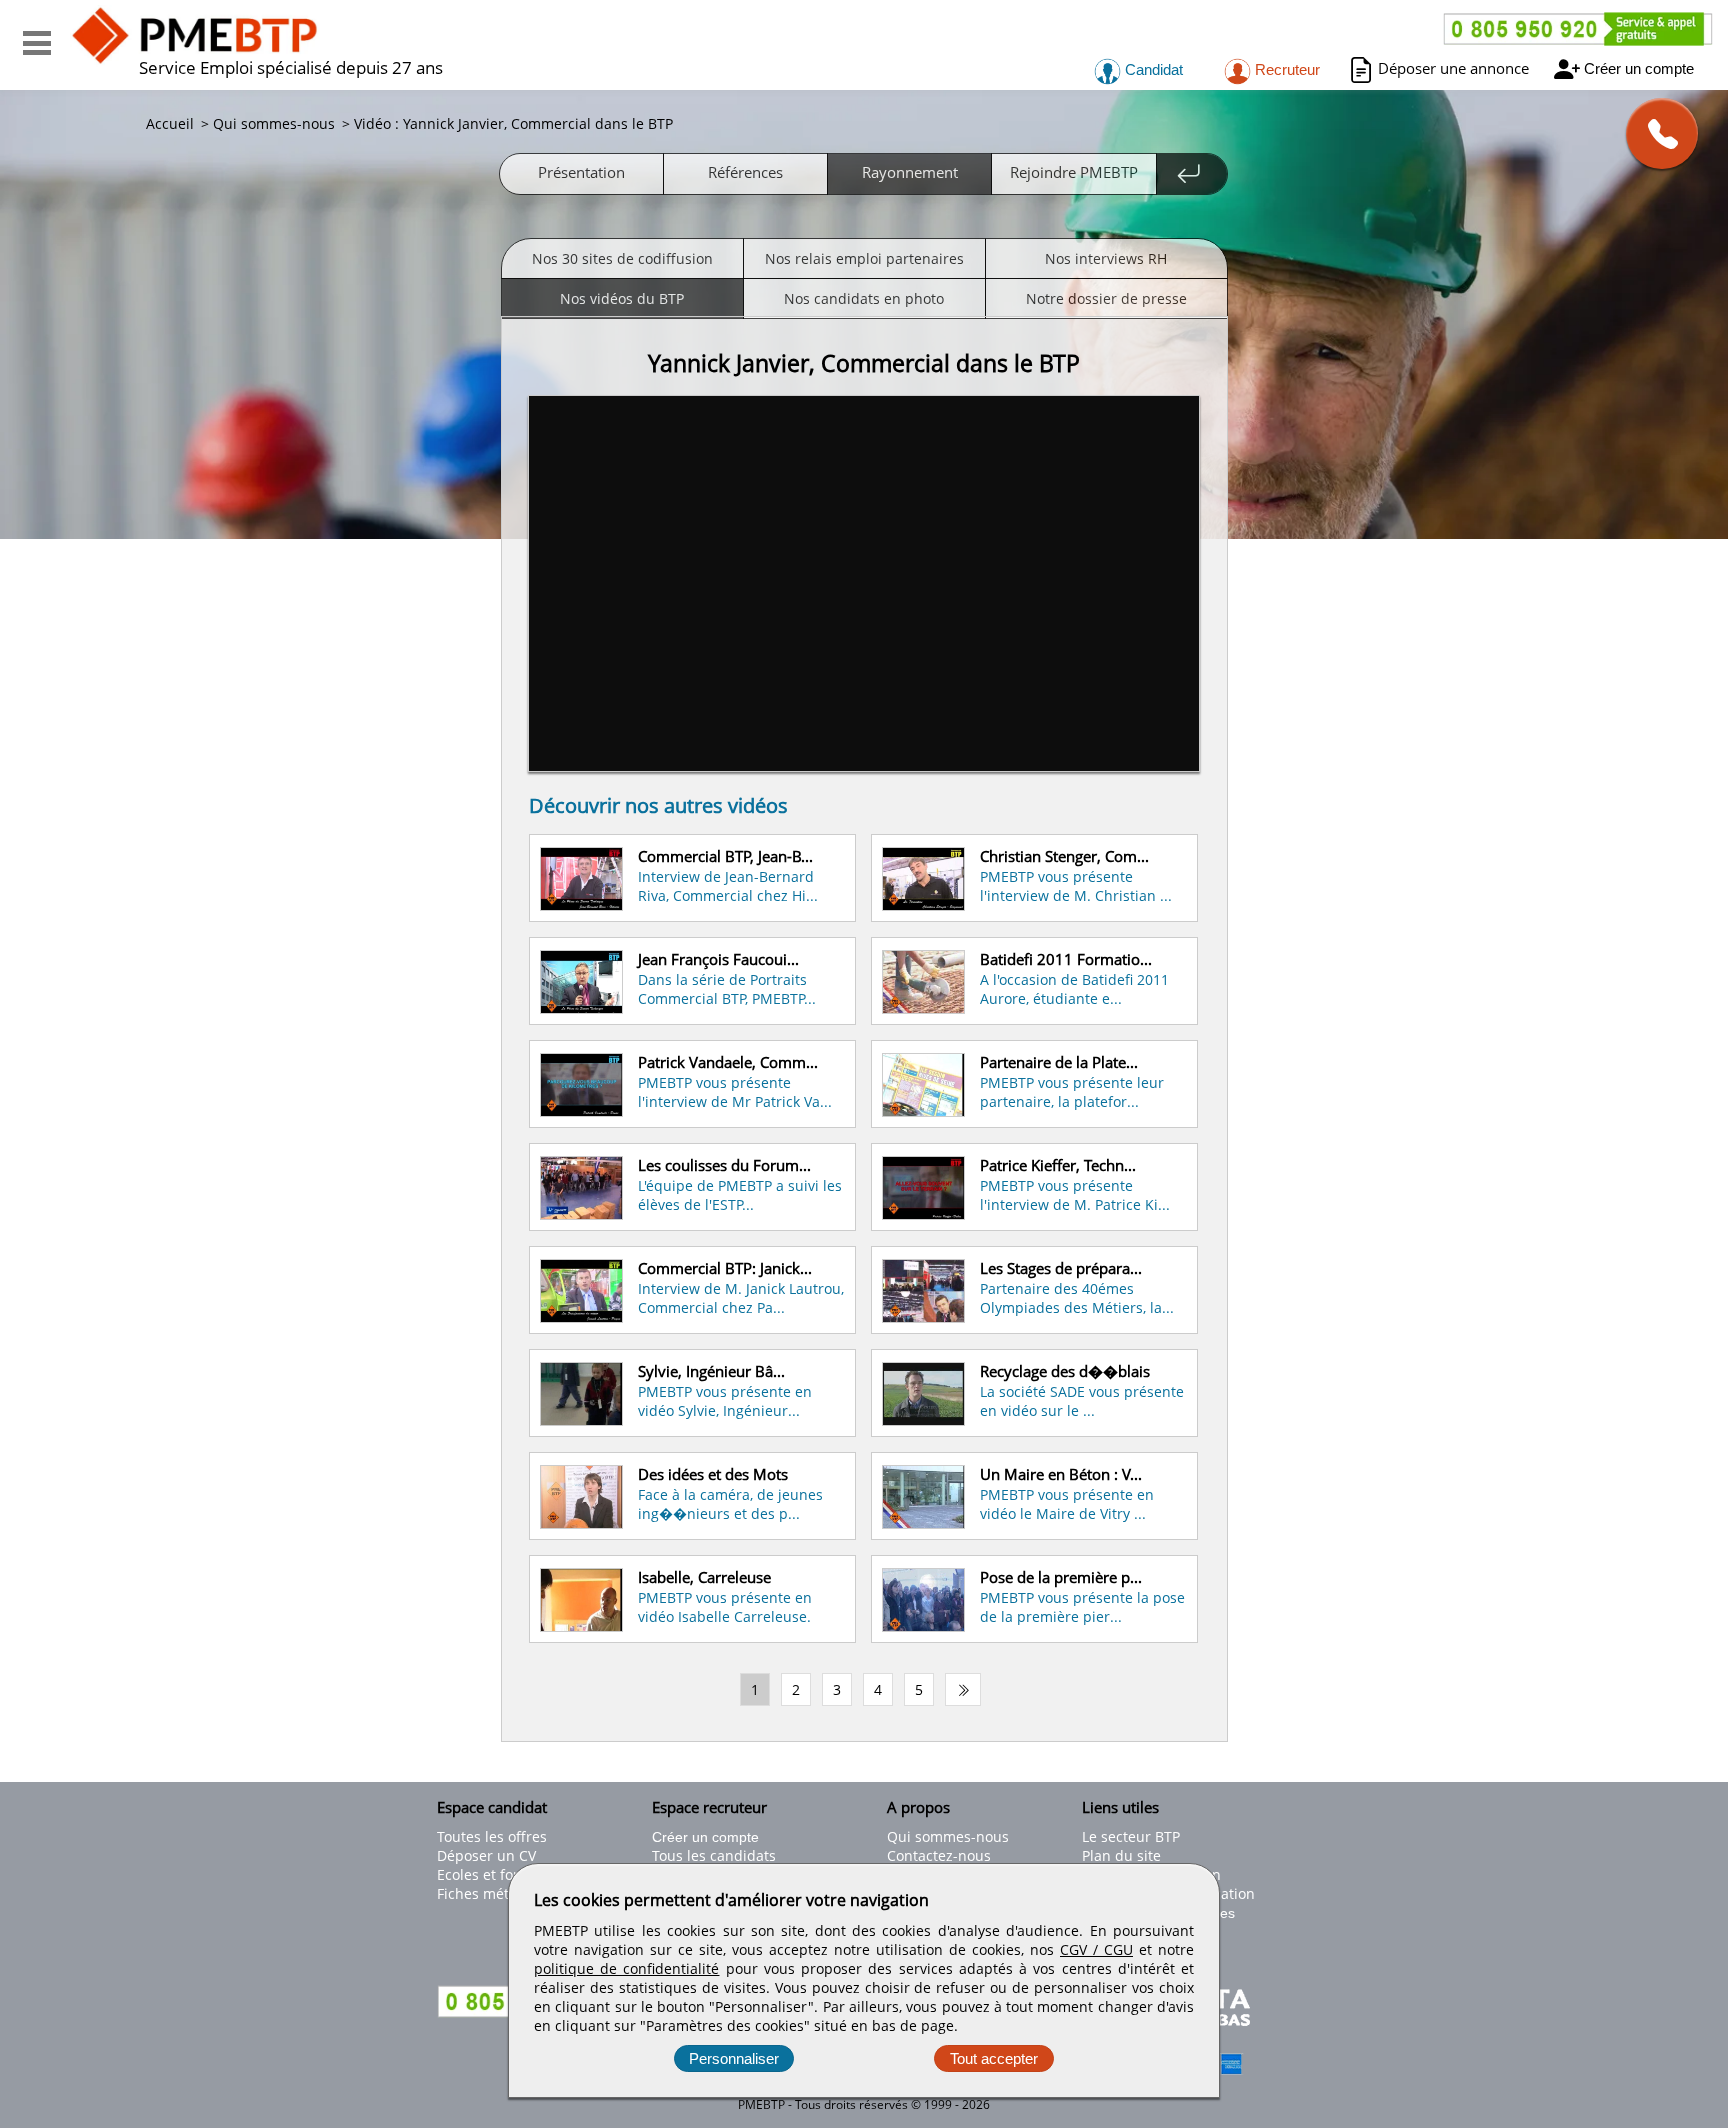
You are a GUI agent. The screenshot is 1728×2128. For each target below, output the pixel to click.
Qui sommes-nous (948, 1836)
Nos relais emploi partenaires (864, 258)
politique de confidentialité (626, 1968)
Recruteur (1285, 69)
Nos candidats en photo (864, 298)
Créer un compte (1639, 68)
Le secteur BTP (1131, 1836)
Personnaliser (734, 2058)
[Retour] (1192, 174)
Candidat (1152, 69)
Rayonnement (910, 172)
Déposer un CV (486, 1855)
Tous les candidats (714, 1855)
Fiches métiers (485, 1893)
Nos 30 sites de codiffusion (622, 258)
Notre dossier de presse (1106, 298)
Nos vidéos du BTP (622, 298)
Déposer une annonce (1453, 68)
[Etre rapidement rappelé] (1654, 133)
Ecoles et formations (505, 1874)
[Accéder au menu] (37, 43)
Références (745, 172)
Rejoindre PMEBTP (1074, 172)
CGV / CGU (1096, 1949)
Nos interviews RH (1106, 258)
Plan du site (1121, 1855)
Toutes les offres (492, 1836)
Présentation (581, 172)
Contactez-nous (939, 1855)
